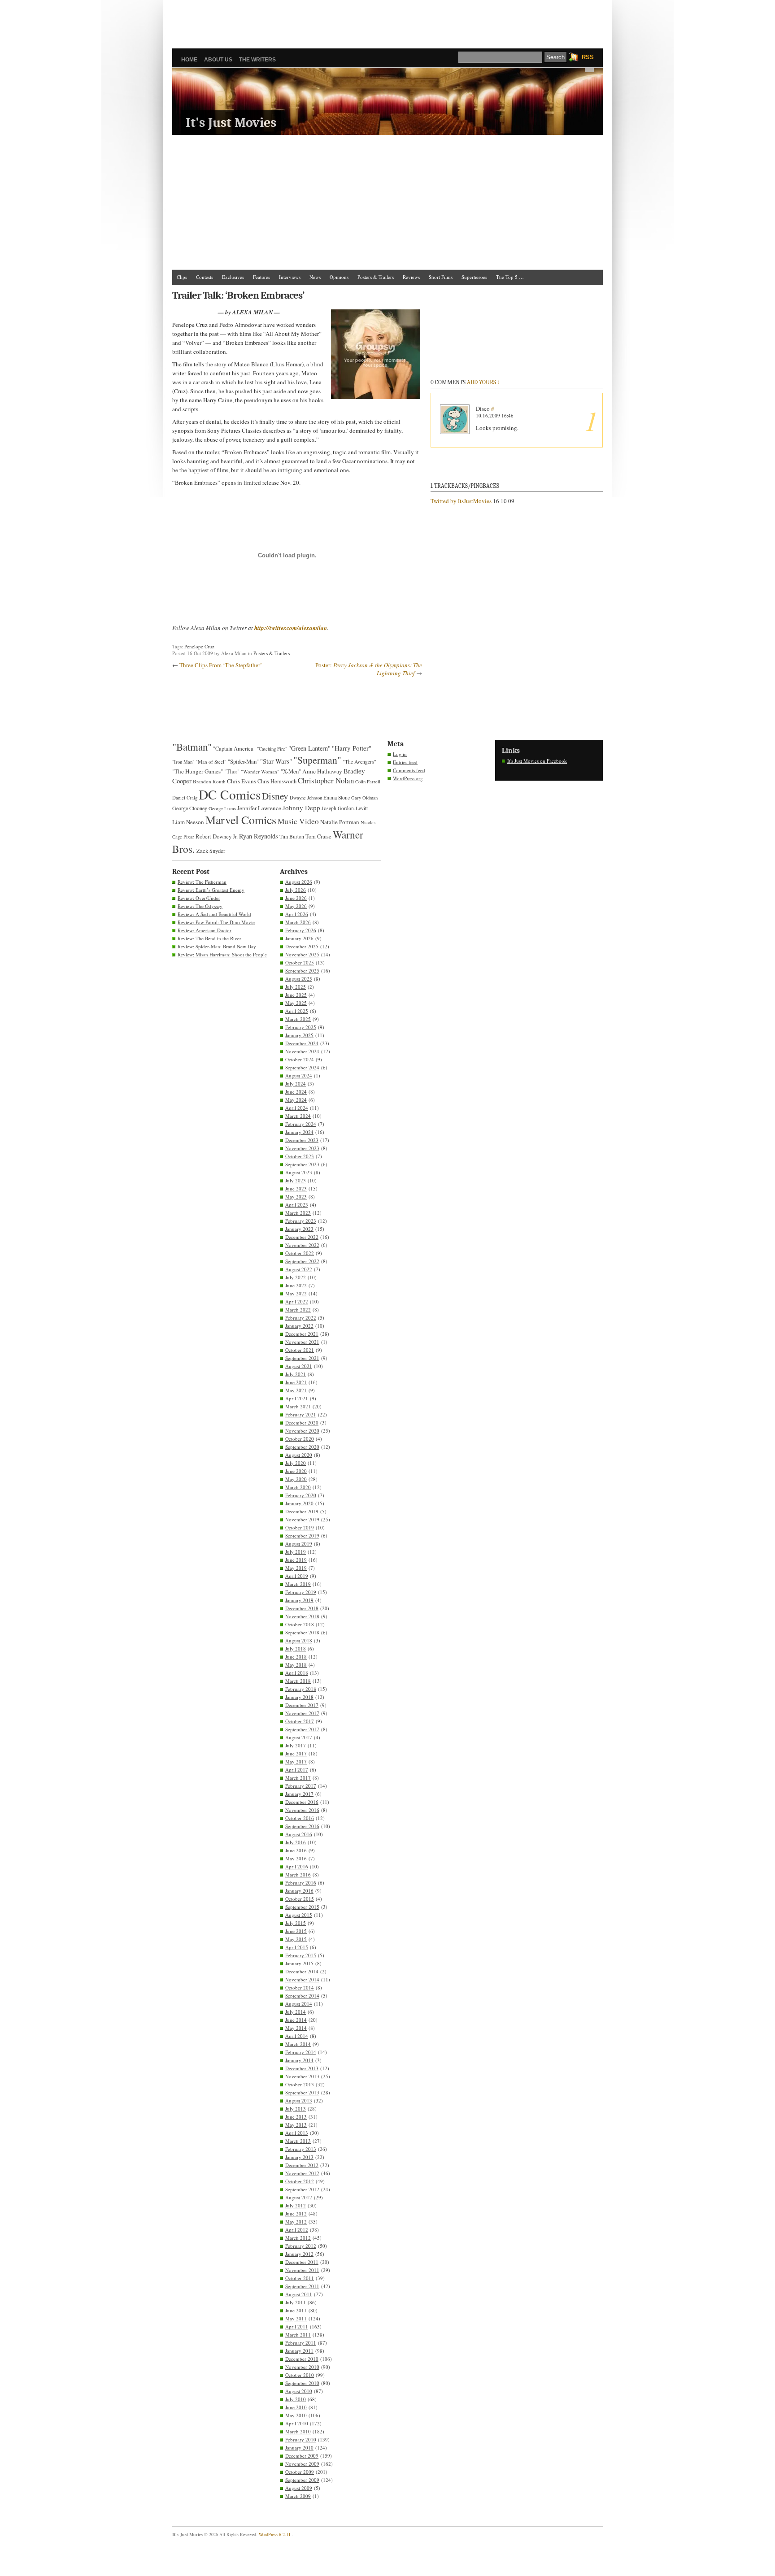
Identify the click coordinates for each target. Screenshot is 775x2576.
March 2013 (298, 2141)
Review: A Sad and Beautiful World (214, 914)
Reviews (411, 277)
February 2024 (301, 1124)
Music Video (298, 821)
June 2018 (296, 1657)
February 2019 (301, 1592)
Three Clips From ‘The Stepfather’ (221, 665)
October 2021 (300, 1350)
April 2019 (297, 1576)
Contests (205, 277)
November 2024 (302, 1051)
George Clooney (190, 808)
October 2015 (300, 1899)
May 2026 (296, 906)
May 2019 (296, 1568)
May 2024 (296, 1100)
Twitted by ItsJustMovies (461, 501)
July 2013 (296, 2109)
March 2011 (298, 2335)
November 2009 (302, 2464)
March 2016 (298, 1874)
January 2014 (299, 2060)
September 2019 (302, 1536)
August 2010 (299, 2391)
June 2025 (296, 995)
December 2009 (302, 2456)
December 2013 (302, 2068)
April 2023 (297, 1205)
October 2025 (300, 962)
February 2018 (301, 1689)
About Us (218, 60)
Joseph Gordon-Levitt (345, 808)
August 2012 (299, 2197)
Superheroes (474, 277)
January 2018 (299, 1697)
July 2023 (296, 1180)
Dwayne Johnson (306, 798)
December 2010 (302, 2359)
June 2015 (296, 1931)
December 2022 (302, 1237)
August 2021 (299, 1366)
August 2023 (299, 1172)
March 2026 (298, 922)
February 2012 (301, 2246)
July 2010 (296, 2399)
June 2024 (296, 1092)
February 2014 (301, 2052)
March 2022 (298, 1310)
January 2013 (299, 2157)
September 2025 (302, 971)
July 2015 (296, 1923)
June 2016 (296, 1850)
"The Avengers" (359, 762)
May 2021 (296, 1390)
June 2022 (296, 1285)
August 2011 (299, 2294)
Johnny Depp (301, 808)
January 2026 (299, 938)
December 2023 (302, 1140)
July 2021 (296, 1374)
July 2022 (296, 1277)
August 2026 (299, 882)
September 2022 (302, 1261)
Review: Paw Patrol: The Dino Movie (216, 922)
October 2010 (300, 2375)
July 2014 (296, 2012)
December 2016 (302, 1802)
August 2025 (299, 979)
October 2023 (300, 1156)
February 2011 (301, 2343)
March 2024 (298, 1116)
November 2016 (302, 1810)
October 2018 (300, 1624)
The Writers (257, 60)
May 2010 (296, 2415)
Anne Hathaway (322, 771)
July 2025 (296, 987)
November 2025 (302, 954)
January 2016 (299, 1891)
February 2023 (301, 1221)
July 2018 (296, 1649)
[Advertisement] (387, 20)
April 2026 (297, 914)
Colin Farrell (368, 782)
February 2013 (301, 2149)
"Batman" (192, 747)
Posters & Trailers (376, 277)
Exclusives (233, 277)
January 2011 (299, 2351)
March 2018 (298, 1681)
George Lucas (222, 808)
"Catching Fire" (272, 749)
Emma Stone (337, 797)
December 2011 (302, 2262)
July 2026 (296, 890)
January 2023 (299, 1229)
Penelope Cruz (199, 646)
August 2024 (299, 1075)
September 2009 (302, 2480)
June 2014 (296, 2020)
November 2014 (302, 1979)
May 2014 (296, 2028)
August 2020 (299, 1455)
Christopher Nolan (326, 780)
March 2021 (298, 1406)
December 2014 (302, 1971)
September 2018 (302, 1632)
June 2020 (296, 1471)
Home (189, 60)
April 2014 (297, 2036)
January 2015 (299, 1963)
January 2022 (299, 1326)
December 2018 (302, 1608)
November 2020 (302, 1431)
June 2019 (296, 1560)
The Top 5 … (510, 277)
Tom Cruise (318, 836)
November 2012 (302, 2173)
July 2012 (296, 2205)
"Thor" (232, 771)
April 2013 (297, 2133)
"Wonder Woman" (260, 771)
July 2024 (296, 1084)
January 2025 (299, 1035)
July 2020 (296, 1463)
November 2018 (302, 1616)
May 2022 (296, 1293)
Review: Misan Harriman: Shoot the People (222, 954)
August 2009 (299, 2488)
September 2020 (302, 1447)
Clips (182, 277)
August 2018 (299, 1640)
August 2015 (299, 1915)
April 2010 (297, 2423)
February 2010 (301, 2439)
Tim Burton (292, 836)
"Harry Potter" (352, 748)
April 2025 (297, 1011)
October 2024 (300, 1059)
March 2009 (298, 2496)
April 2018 (297, 1673)
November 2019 (302, 1519)
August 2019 (299, 1544)
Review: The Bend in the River (209, 938)
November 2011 (302, 2270)
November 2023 (302, 1148)
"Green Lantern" (309, 748)
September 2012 (302, 2189)
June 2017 (296, 1753)
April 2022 (297, 1301)
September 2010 (302, 2383)
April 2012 (297, 2230)
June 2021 (296, 1382)
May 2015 (296, 1939)
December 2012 (302, 2165)
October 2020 (300, 1439)
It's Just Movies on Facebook (537, 761)
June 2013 (296, 2117)
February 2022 (301, 1318)
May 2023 (296, 1197)
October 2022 (300, 1253)
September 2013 (302, 2092)
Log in (400, 754)
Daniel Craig (185, 798)
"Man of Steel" (211, 762)
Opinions (339, 277)
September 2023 (302, 1164)
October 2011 (300, 2278)
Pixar (189, 836)
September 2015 (302, 1907)
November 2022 (302, 1245)
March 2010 (298, 2431)
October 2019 (300, 1527)
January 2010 (299, 2448)
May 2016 (296, 1858)
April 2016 (297, 1866)
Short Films (441, 277)
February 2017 (301, 1786)
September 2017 (302, 1729)
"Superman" (317, 760)
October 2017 (300, 1721)
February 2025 (301, 1027)
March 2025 (298, 1019)
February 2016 (301, 1883)
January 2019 (299, 1600)
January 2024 (299, 1132)
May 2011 (296, 2318)
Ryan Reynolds (259, 836)
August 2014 (299, 2004)
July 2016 (296, 1842)
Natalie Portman (340, 822)
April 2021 (297, 1398)
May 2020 (296, 1479)
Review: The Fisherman (202, 882)
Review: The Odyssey (200, 906)
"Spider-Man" (243, 761)
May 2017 (296, 1761)
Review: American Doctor (205, 930)
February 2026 (301, 930)
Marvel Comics (241, 820)
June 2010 (296, 2407)
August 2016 (299, 1834)
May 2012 (296, 2222)
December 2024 (302, 1043)
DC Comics (230, 794)
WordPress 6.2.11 (275, 2534)
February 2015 (301, 1955)
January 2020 (299, 1503)
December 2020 (302, 1423)
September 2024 (302, 1067)
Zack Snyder (211, 851)
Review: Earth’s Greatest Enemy (211, 890)
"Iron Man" (183, 762)
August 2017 (299, 1737)
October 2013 (300, 2084)
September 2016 (302, 1826)
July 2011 (296, 2302)
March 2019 (298, 1584)
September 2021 (302, 1358)
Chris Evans (242, 781)
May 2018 (296, 1665)
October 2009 (300, 2472)
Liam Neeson (188, 822)
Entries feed (405, 762)
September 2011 (302, 2286)
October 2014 (300, 1987)
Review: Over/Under (199, 898)
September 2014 (302, 1996)
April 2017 (297, 1770)
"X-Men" (291, 771)
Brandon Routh (209, 781)
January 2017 (299, 1794)
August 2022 (299, 1269)
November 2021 (302, 1342)
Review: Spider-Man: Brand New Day (217, 946)
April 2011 (297, 2326)
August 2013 (299, 2100)
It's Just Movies (231, 123)
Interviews (290, 277)
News (315, 277)
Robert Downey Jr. (217, 836)
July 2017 (296, 1745)
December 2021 (302, 1334)
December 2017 (302, 1705)
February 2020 (301, 1495)
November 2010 (302, 2367)
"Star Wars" (276, 761)
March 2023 (298, 1213)
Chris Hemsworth (277, 781)
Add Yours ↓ (483, 382)
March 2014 (298, 2044)
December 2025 (302, 946)
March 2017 (298, 1778)
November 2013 (302, 2076)
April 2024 (297, 1108)
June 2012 (296, 2213)
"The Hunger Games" (198, 771)
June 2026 (296, 898)
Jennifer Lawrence (259, 808)
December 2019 (302, 1511)
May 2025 (296, 1003)
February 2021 (301, 1414)
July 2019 (296, 1552)
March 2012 (298, 2238)
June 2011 (296, 2310)
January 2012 (299, 2254)
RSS (588, 57)
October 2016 (300, 1818)
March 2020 (298, 1487)
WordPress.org (408, 778)
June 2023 (296, 1188)
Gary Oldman (364, 798)
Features (261, 277)
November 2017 (302, 1713)
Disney (275, 796)
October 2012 (300, 2181)
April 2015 (297, 1947)
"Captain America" (234, 749)
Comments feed (409, 770)
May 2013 (296, 2125)
